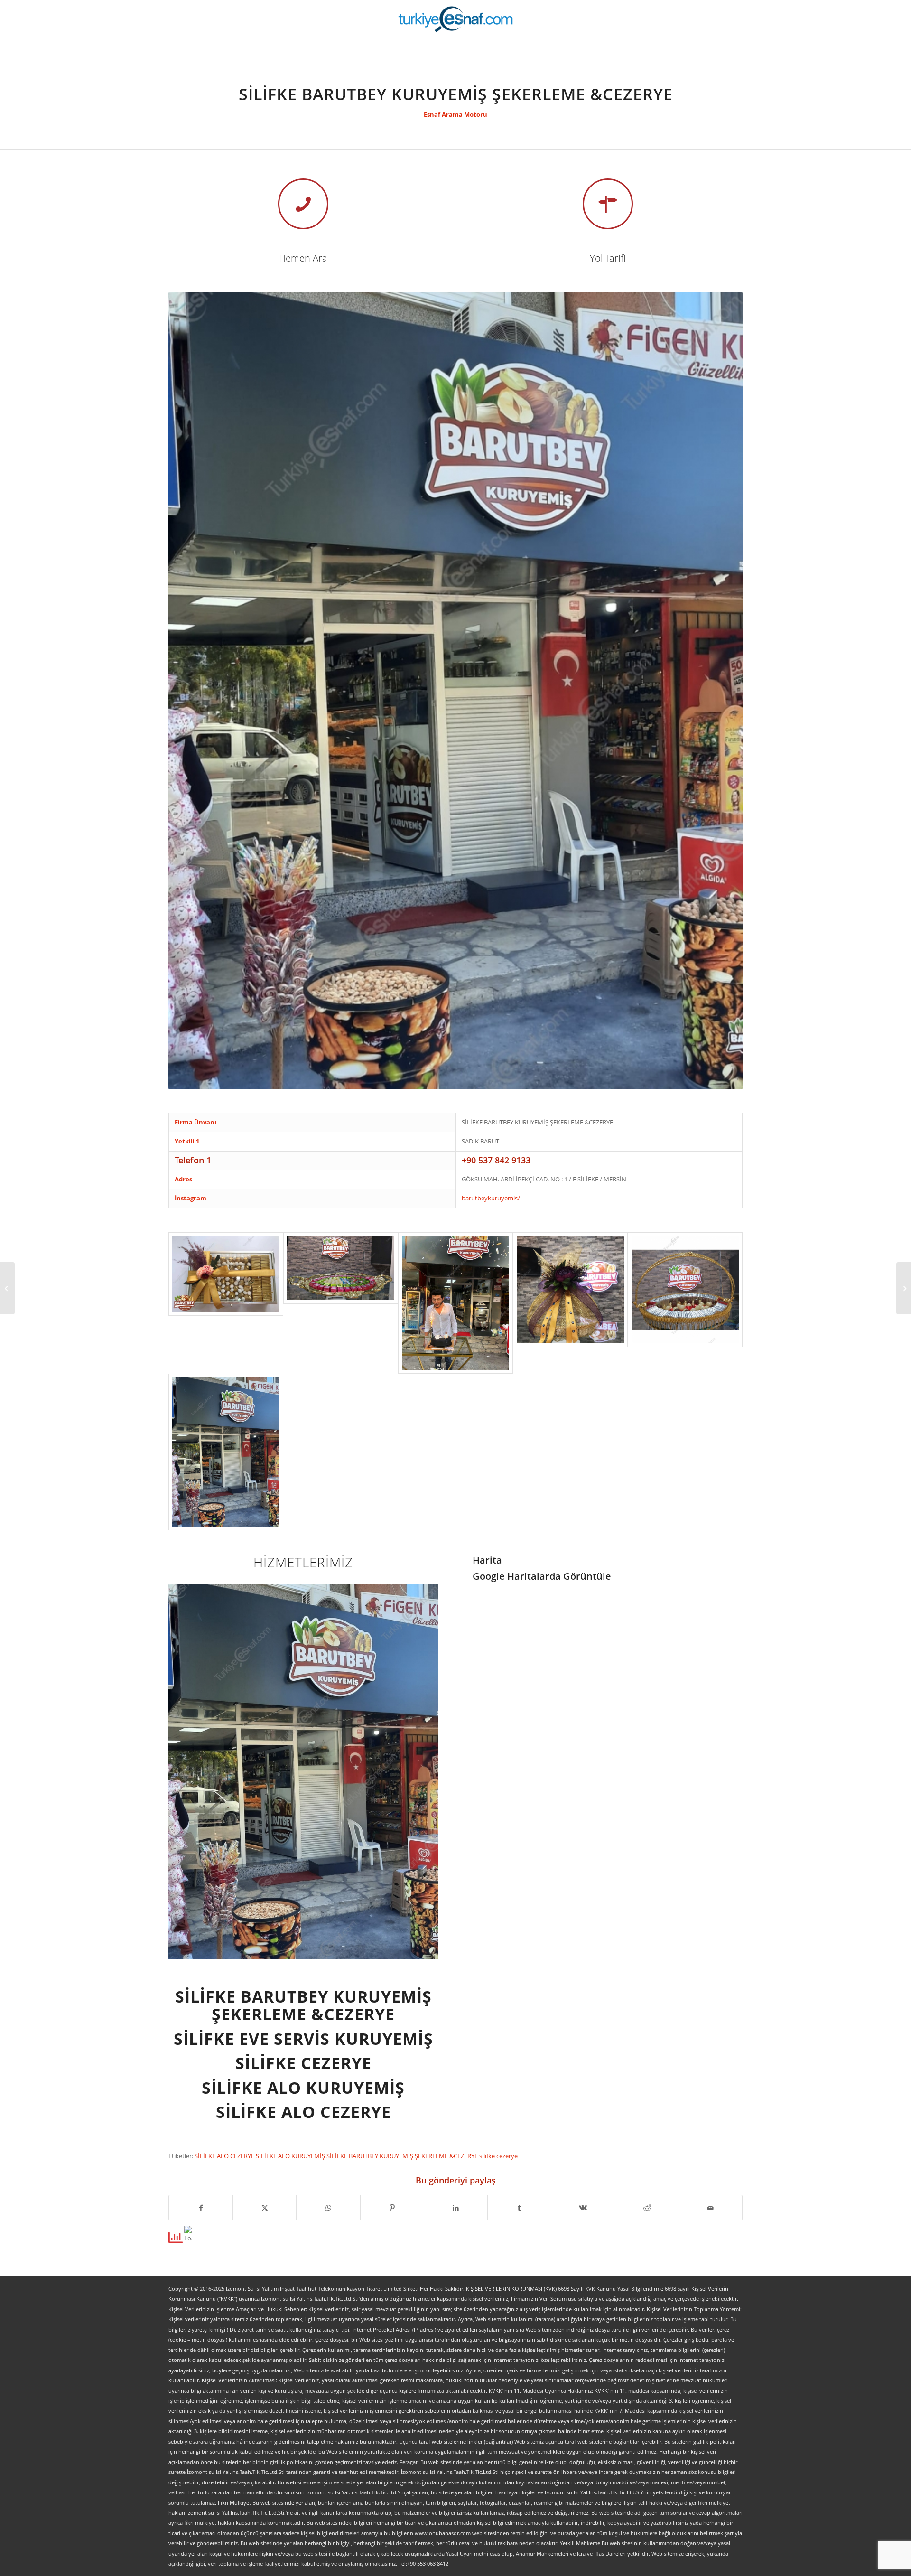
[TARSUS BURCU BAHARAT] (7, 1288)
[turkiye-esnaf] (456, 19)
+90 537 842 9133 (496, 1160)
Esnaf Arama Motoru (455, 114)
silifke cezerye (498, 2156)
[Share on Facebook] (201, 2208)
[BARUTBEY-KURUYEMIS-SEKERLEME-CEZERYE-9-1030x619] (341, 1303)
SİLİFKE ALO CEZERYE (225, 2156)
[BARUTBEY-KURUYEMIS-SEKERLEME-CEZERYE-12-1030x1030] (685, 1303)
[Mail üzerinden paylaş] (711, 2208)
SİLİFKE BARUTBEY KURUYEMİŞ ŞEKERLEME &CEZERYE (403, 2156)
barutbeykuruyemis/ (491, 1198)
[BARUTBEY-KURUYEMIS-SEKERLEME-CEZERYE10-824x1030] (455, 1303)
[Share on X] (265, 2208)
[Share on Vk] (583, 2208)
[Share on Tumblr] (519, 2208)
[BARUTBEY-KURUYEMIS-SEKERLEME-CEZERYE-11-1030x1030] (570, 1303)
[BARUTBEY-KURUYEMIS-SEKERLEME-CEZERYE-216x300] (226, 1452)
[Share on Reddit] (647, 2208)
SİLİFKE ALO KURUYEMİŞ (291, 2156)
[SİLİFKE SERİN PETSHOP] (904, 1288)
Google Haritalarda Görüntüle (542, 1576)
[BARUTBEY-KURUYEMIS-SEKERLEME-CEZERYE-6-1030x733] (226, 1303)
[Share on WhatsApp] (328, 2208)
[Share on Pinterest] (392, 2208)
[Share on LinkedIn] (456, 2208)
